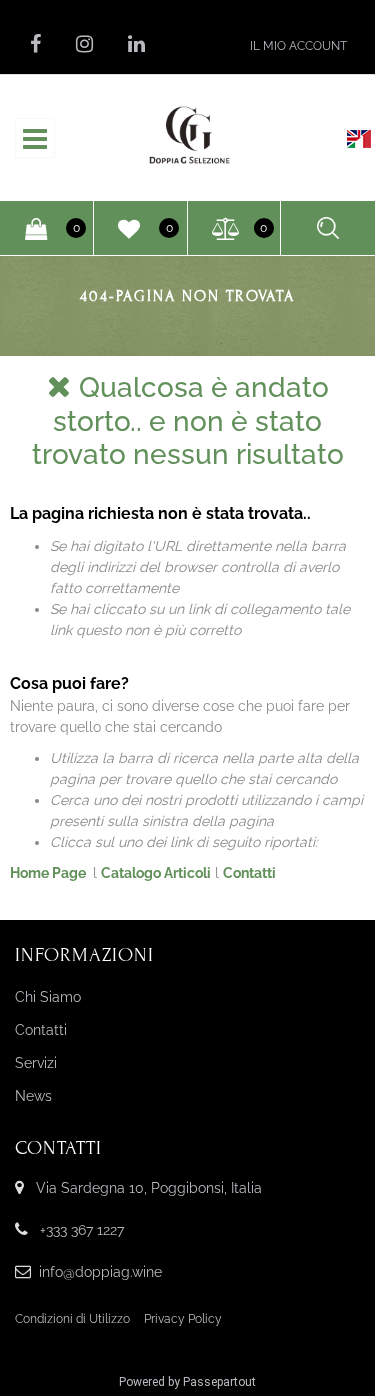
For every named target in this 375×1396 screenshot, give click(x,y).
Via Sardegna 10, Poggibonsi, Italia (149, 1188)
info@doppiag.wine (100, 1272)
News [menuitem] (33, 1096)
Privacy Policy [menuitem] (183, 1319)
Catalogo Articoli (156, 873)
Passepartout (219, 1382)
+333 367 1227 (82, 1230)
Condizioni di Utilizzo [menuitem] (72, 1319)
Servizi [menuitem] (36, 1063)
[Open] (35, 144)
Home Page (49, 873)
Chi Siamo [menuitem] (48, 997)
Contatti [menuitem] (41, 1030)
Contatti (249, 873)
